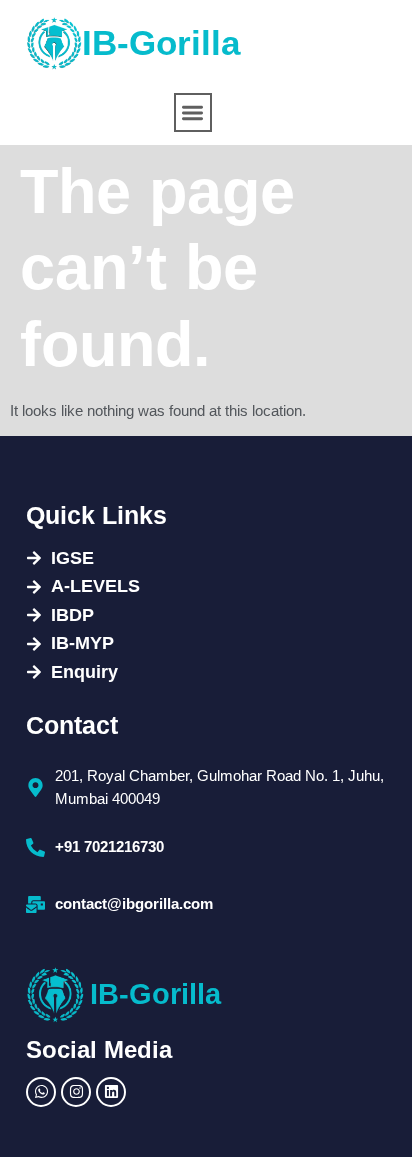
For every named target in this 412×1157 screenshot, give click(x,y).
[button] (193, 112)
